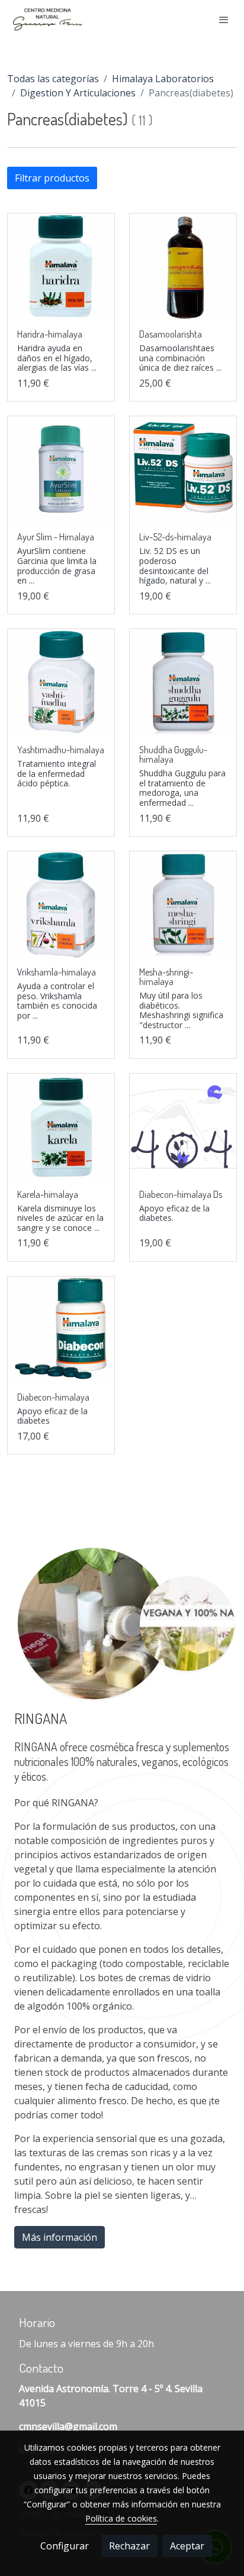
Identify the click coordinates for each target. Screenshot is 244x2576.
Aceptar (187, 2546)
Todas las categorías (53, 79)
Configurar (65, 2546)
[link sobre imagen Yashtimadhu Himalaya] (61, 682)
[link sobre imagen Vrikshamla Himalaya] (61, 905)
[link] (47, 19)
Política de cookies (121, 2518)
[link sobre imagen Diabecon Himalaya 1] (183, 1127)
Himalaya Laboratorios (163, 79)
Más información (60, 2237)
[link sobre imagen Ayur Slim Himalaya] (61, 469)
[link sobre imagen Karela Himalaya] (61, 1127)
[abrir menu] (224, 20)
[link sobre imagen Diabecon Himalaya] (61, 1330)
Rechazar (129, 2546)
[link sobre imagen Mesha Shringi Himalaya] (183, 905)
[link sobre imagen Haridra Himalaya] (61, 267)
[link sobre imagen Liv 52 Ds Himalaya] (183, 469)
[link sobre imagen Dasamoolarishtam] (183, 267)
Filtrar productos (52, 178)
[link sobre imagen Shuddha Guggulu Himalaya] (183, 682)
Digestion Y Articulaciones (78, 93)
